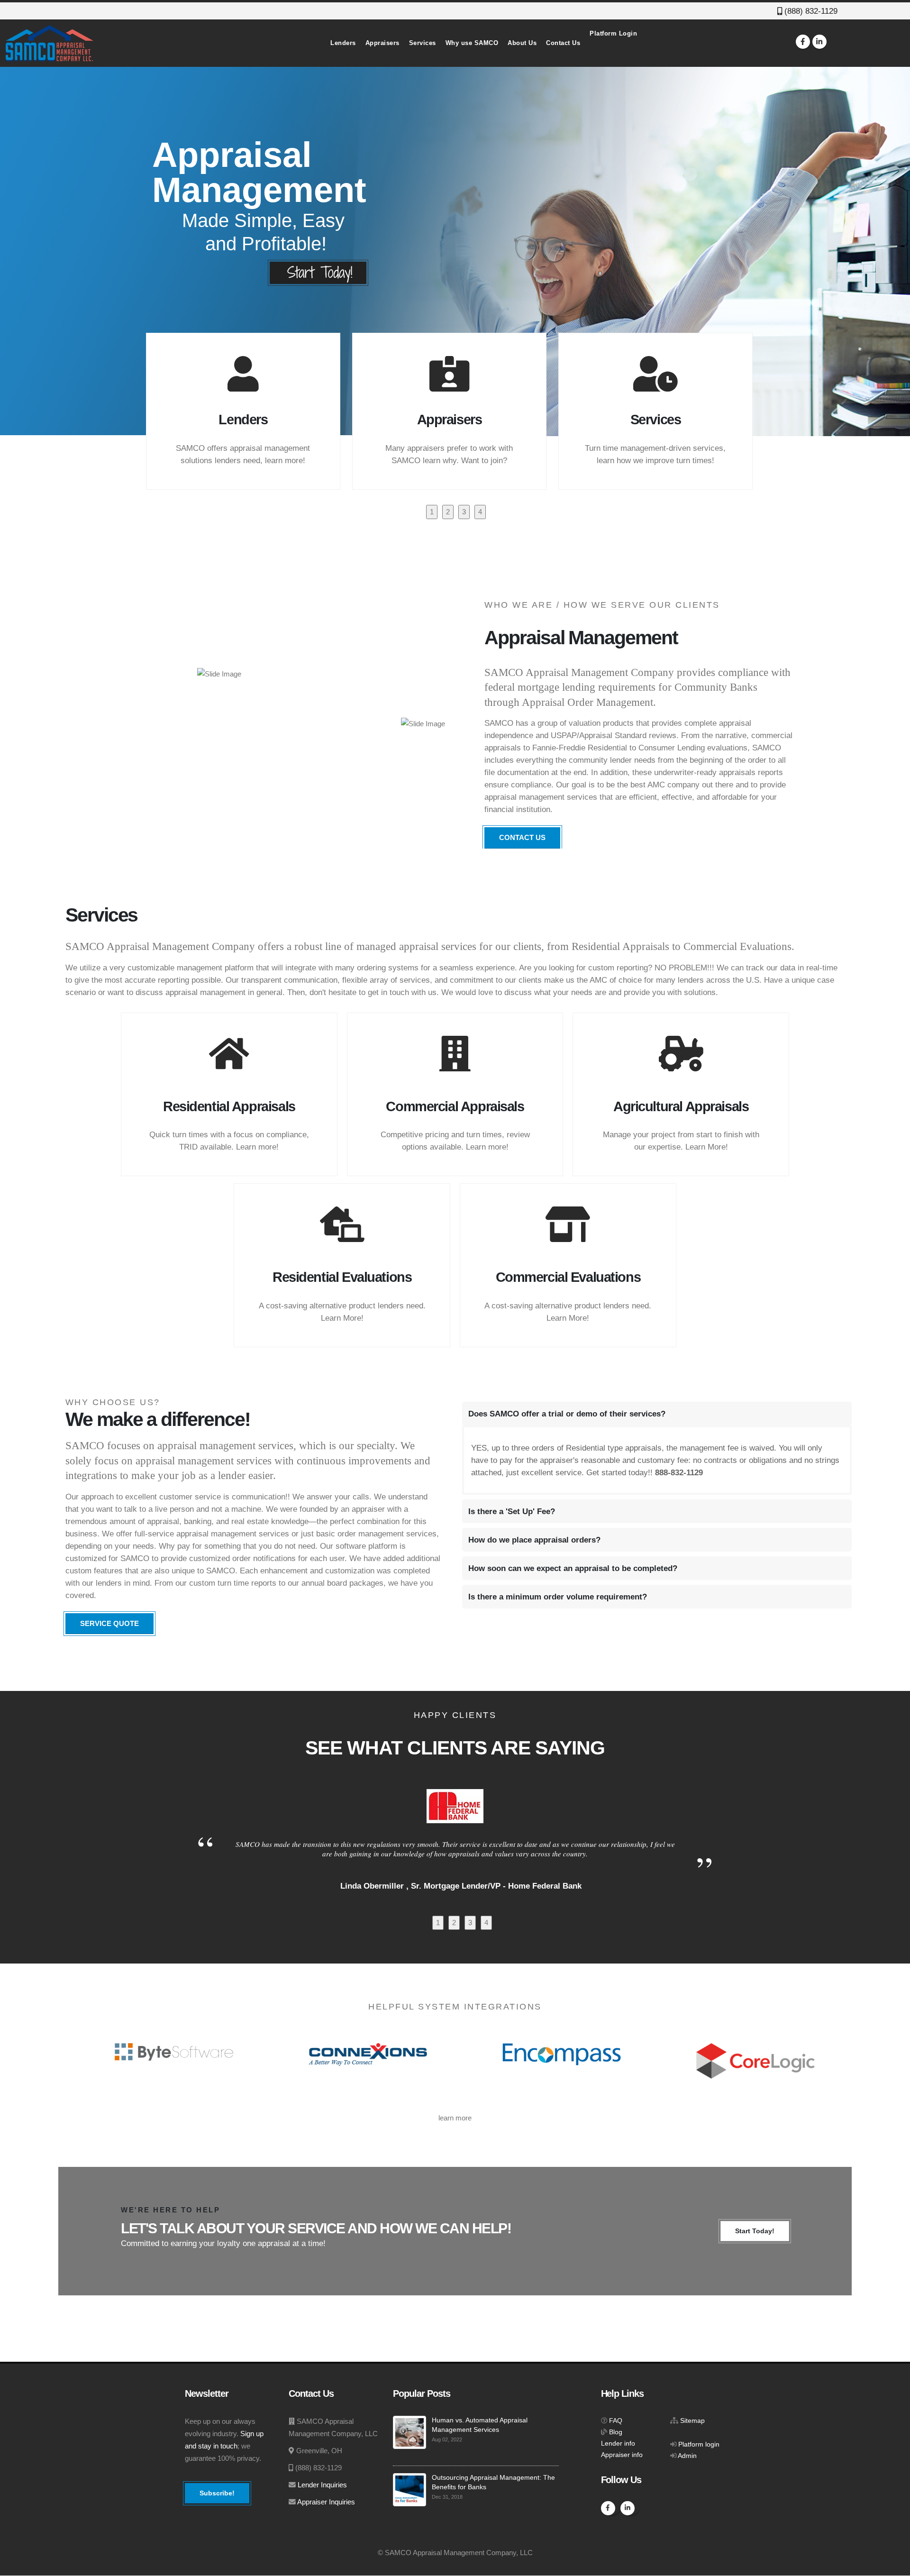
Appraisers (382, 43)
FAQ (616, 2421)
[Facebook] (803, 42)
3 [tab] (464, 512)
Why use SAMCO (472, 43)
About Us (522, 43)
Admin (687, 2456)
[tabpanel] (249, 411)
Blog (616, 2432)
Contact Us (563, 43)
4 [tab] (480, 512)
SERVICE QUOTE (109, 1623)
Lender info (618, 2444)
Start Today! (755, 2231)
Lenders (343, 43)
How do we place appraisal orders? (534, 1540)
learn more (455, 2118)
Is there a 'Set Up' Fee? (512, 1511)
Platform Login (613, 33)
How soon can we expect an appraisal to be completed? (573, 1568)
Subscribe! (217, 2493)
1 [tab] (432, 512)
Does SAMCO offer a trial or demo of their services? (567, 1414)
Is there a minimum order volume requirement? (558, 1597)
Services (423, 43)
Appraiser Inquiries (326, 2502)
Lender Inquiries (322, 2485)
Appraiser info (622, 2455)
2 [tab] (448, 512)
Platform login (699, 2444)
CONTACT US (522, 837)
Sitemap (692, 2421)
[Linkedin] (819, 42)
